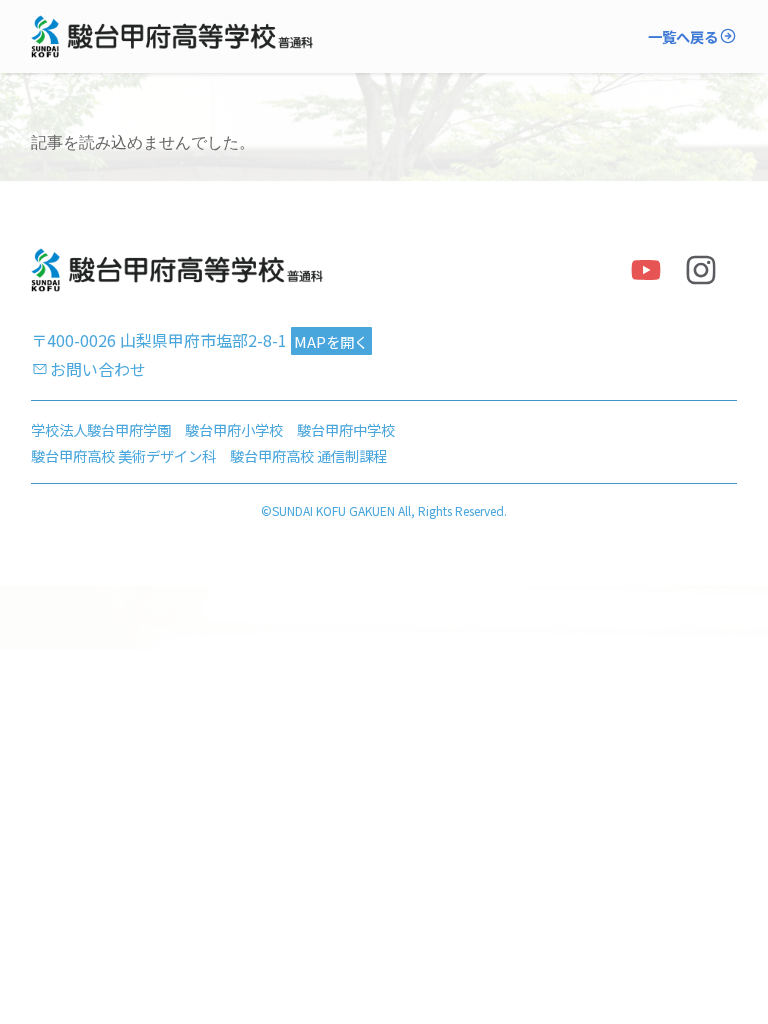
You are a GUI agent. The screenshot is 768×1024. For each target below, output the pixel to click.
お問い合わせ (98, 369)
